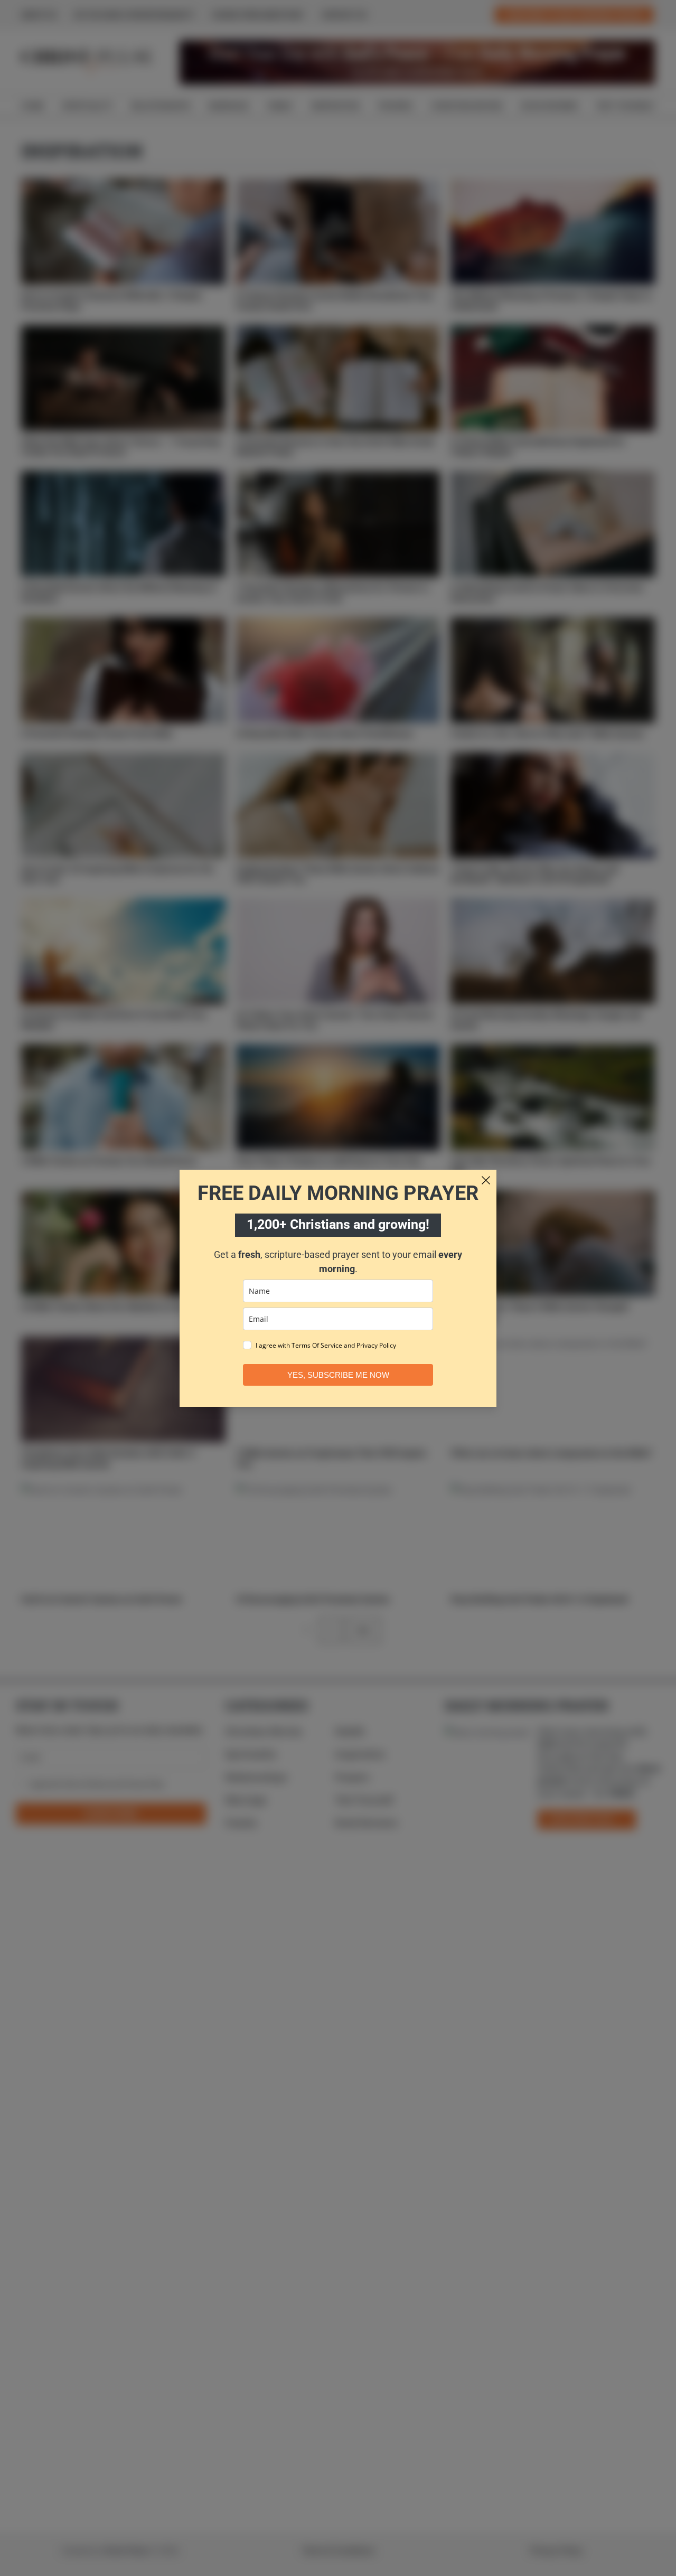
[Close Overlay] (486, 1180)
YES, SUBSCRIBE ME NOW (338, 1375)
